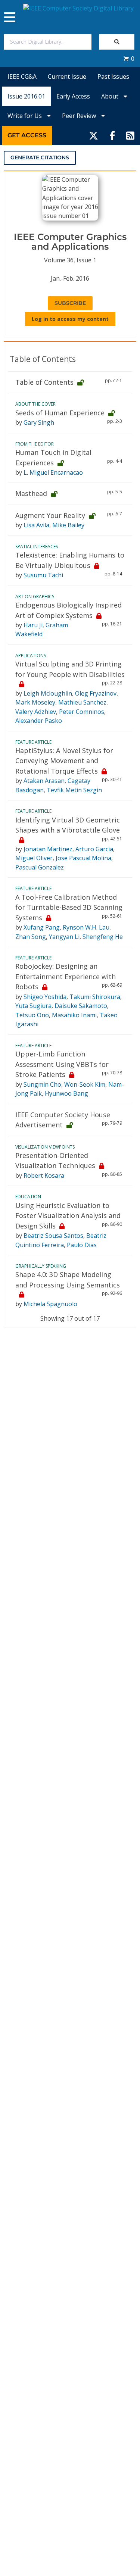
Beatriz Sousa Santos (53, 1236)
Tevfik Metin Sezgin (74, 790)
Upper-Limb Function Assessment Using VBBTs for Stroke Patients (62, 1064)
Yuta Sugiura (33, 1006)
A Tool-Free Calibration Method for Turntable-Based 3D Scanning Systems (69, 907)
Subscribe (70, 303)
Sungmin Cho (42, 1084)
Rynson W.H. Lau (86, 927)
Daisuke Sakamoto (81, 1006)
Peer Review (80, 116)
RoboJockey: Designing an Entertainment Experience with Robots (66, 976)
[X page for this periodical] (94, 135)
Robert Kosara (44, 1175)
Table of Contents (44, 382)
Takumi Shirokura (95, 997)
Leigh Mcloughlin (48, 693)
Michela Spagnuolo (50, 1304)
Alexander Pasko (39, 721)
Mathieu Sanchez (82, 702)
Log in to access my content (70, 319)
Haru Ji (33, 625)
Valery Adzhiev (36, 712)
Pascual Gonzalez (40, 867)
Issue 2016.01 (26, 96)
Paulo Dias (82, 1245)
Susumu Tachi (43, 575)
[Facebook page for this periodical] (112, 135)
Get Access (27, 135)
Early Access (73, 96)
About (111, 96)
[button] (129, 59)
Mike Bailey (68, 525)
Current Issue (67, 77)
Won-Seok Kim (85, 1084)
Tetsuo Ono (32, 1015)
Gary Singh (39, 422)
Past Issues (113, 77)
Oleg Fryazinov (96, 693)
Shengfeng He (103, 937)
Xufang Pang (42, 927)
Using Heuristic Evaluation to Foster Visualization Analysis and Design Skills (68, 1216)
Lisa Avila (36, 525)
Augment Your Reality (50, 515)
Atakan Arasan (44, 781)
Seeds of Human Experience (60, 413)
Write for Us (25, 116)
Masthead (31, 493)
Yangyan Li (64, 937)
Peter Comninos (82, 712)
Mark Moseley (35, 702)
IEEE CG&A (22, 77)
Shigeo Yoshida (45, 997)
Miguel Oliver (34, 858)
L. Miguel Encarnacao (53, 472)
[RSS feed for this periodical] (130, 135)
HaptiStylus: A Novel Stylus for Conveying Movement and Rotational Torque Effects (64, 761)
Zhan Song (31, 937)
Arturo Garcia (94, 849)
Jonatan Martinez (48, 849)
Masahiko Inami (74, 1015)
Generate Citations (40, 157)
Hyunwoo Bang (66, 1093)
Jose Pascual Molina (83, 858)
